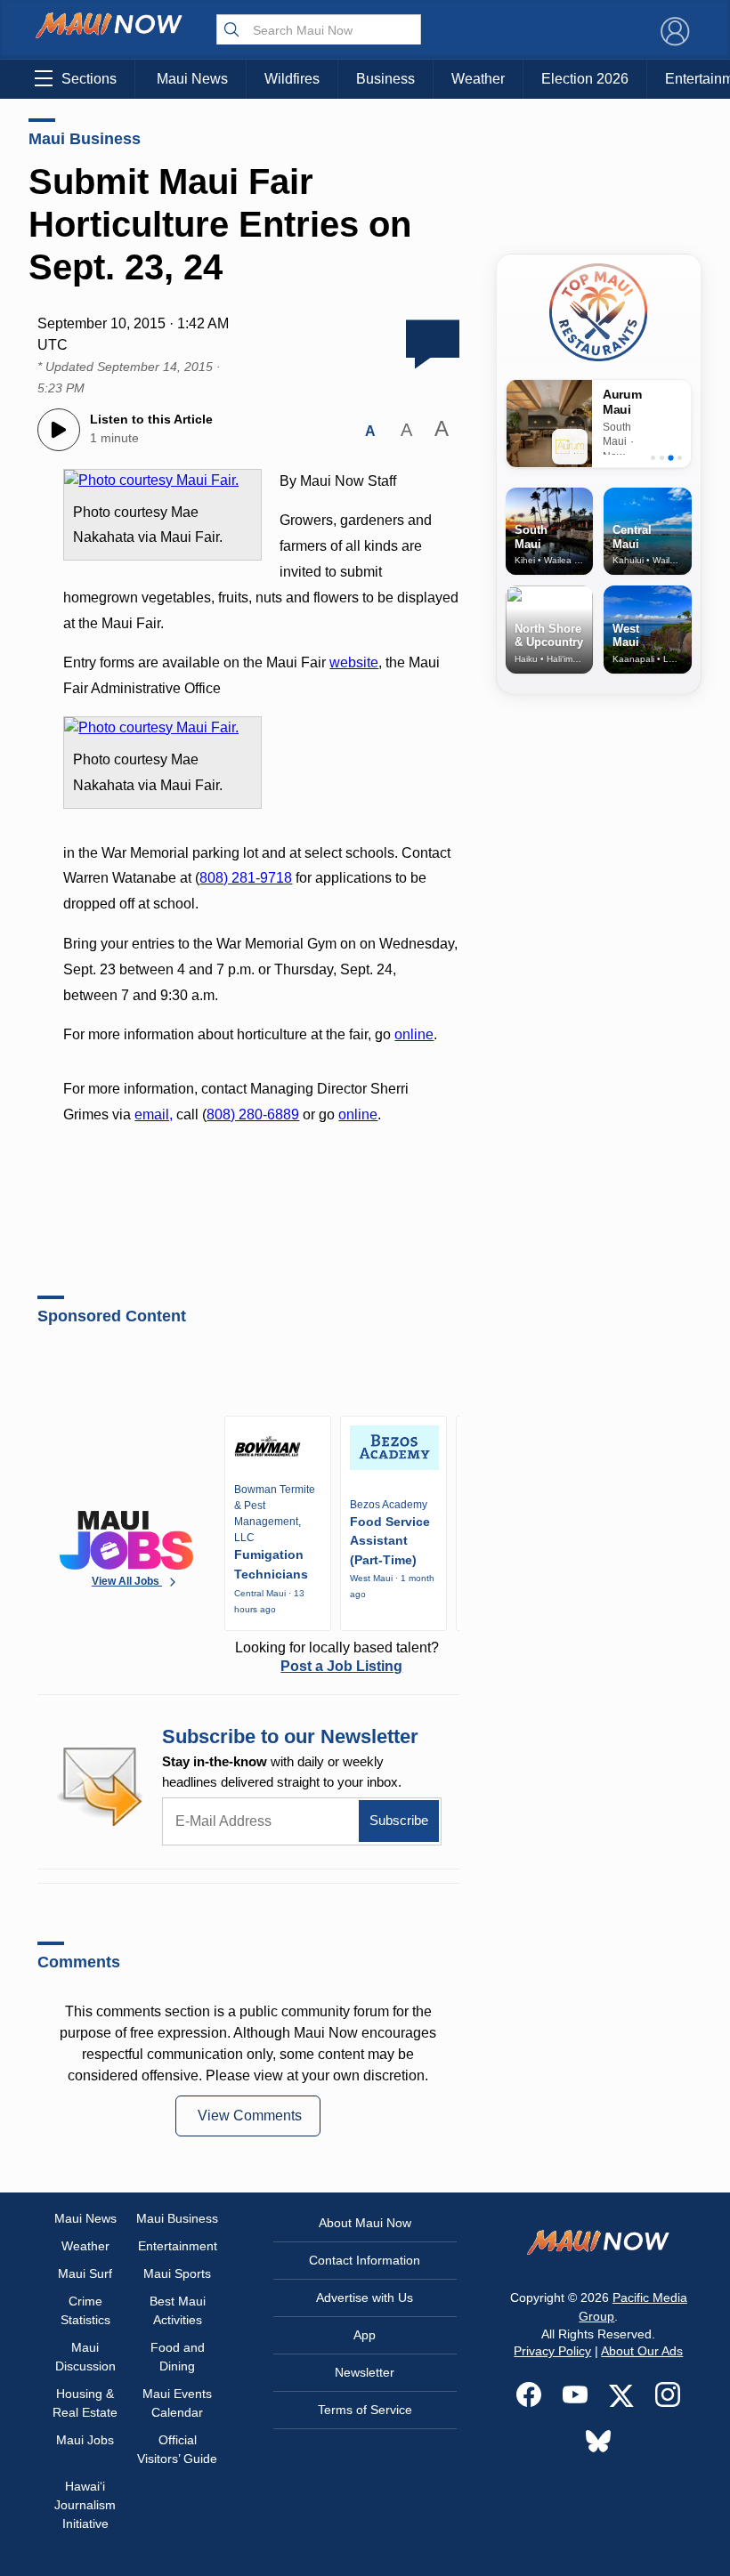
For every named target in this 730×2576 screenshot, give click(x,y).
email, (154, 1114)
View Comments (250, 2116)
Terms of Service (365, 2410)
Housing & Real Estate (85, 2403)
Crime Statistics (85, 2310)
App (365, 2335)
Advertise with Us (365, 2297)
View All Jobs (127, 1581)
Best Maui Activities (178, 2310)
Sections (89, 79)
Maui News (192, 79)
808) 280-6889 (253, 1114)
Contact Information (365, 2260)
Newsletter (365, 2372)
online (414, 1034)
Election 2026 (585, 79)
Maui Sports (177, 2273)
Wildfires (292, 79)
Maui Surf (85, 2273)
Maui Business (85, 139)
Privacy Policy (552, 2351)
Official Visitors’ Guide (177, 2449)
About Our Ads (642, 2351)
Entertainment (178, 2246)
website (354, 662)
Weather (478, 79)
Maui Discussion (85, 2357)
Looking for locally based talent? (337, 1657)
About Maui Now (365, 2223)
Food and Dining (178, 2357)
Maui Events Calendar (177, 2403)
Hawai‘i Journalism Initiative (85, 2505)
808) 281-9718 (246, 878)
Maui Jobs (85, 2440)
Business (385, 79)
